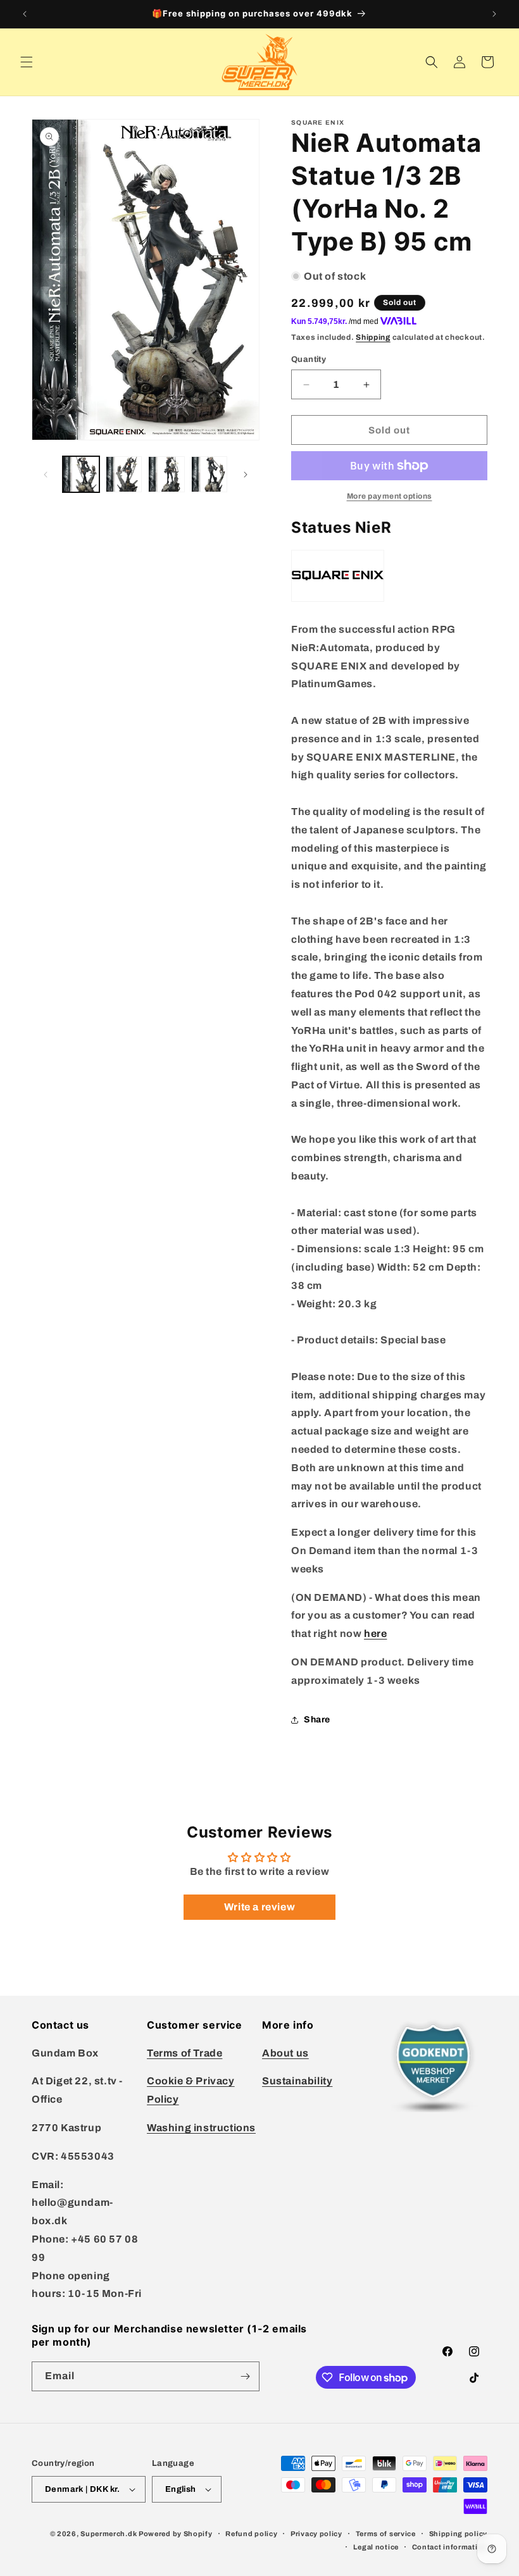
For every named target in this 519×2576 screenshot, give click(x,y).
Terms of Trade (184, 2053)
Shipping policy (459, 2534)
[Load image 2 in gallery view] (124, 475)
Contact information (450, 2547)
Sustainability (297, 2081)
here (375, 1633)
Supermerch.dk (109, 2534)
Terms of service (386, 2534)
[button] (27, 62)
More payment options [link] (390, 496)
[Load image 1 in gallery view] (81, 475)
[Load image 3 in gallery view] (166, 475)
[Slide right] (246, 475)
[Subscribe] (245, 2376)
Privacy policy (316, 2534)
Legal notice (376, 2547)
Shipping (373, 337)
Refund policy (251, 2534)
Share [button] (317, 1720)
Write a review (259, 1907)
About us (285, 2053)
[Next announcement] (494, 14)
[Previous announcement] (25, 14)
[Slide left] (46, 475)
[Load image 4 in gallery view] (209, 475)
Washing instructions (201, 2128)
